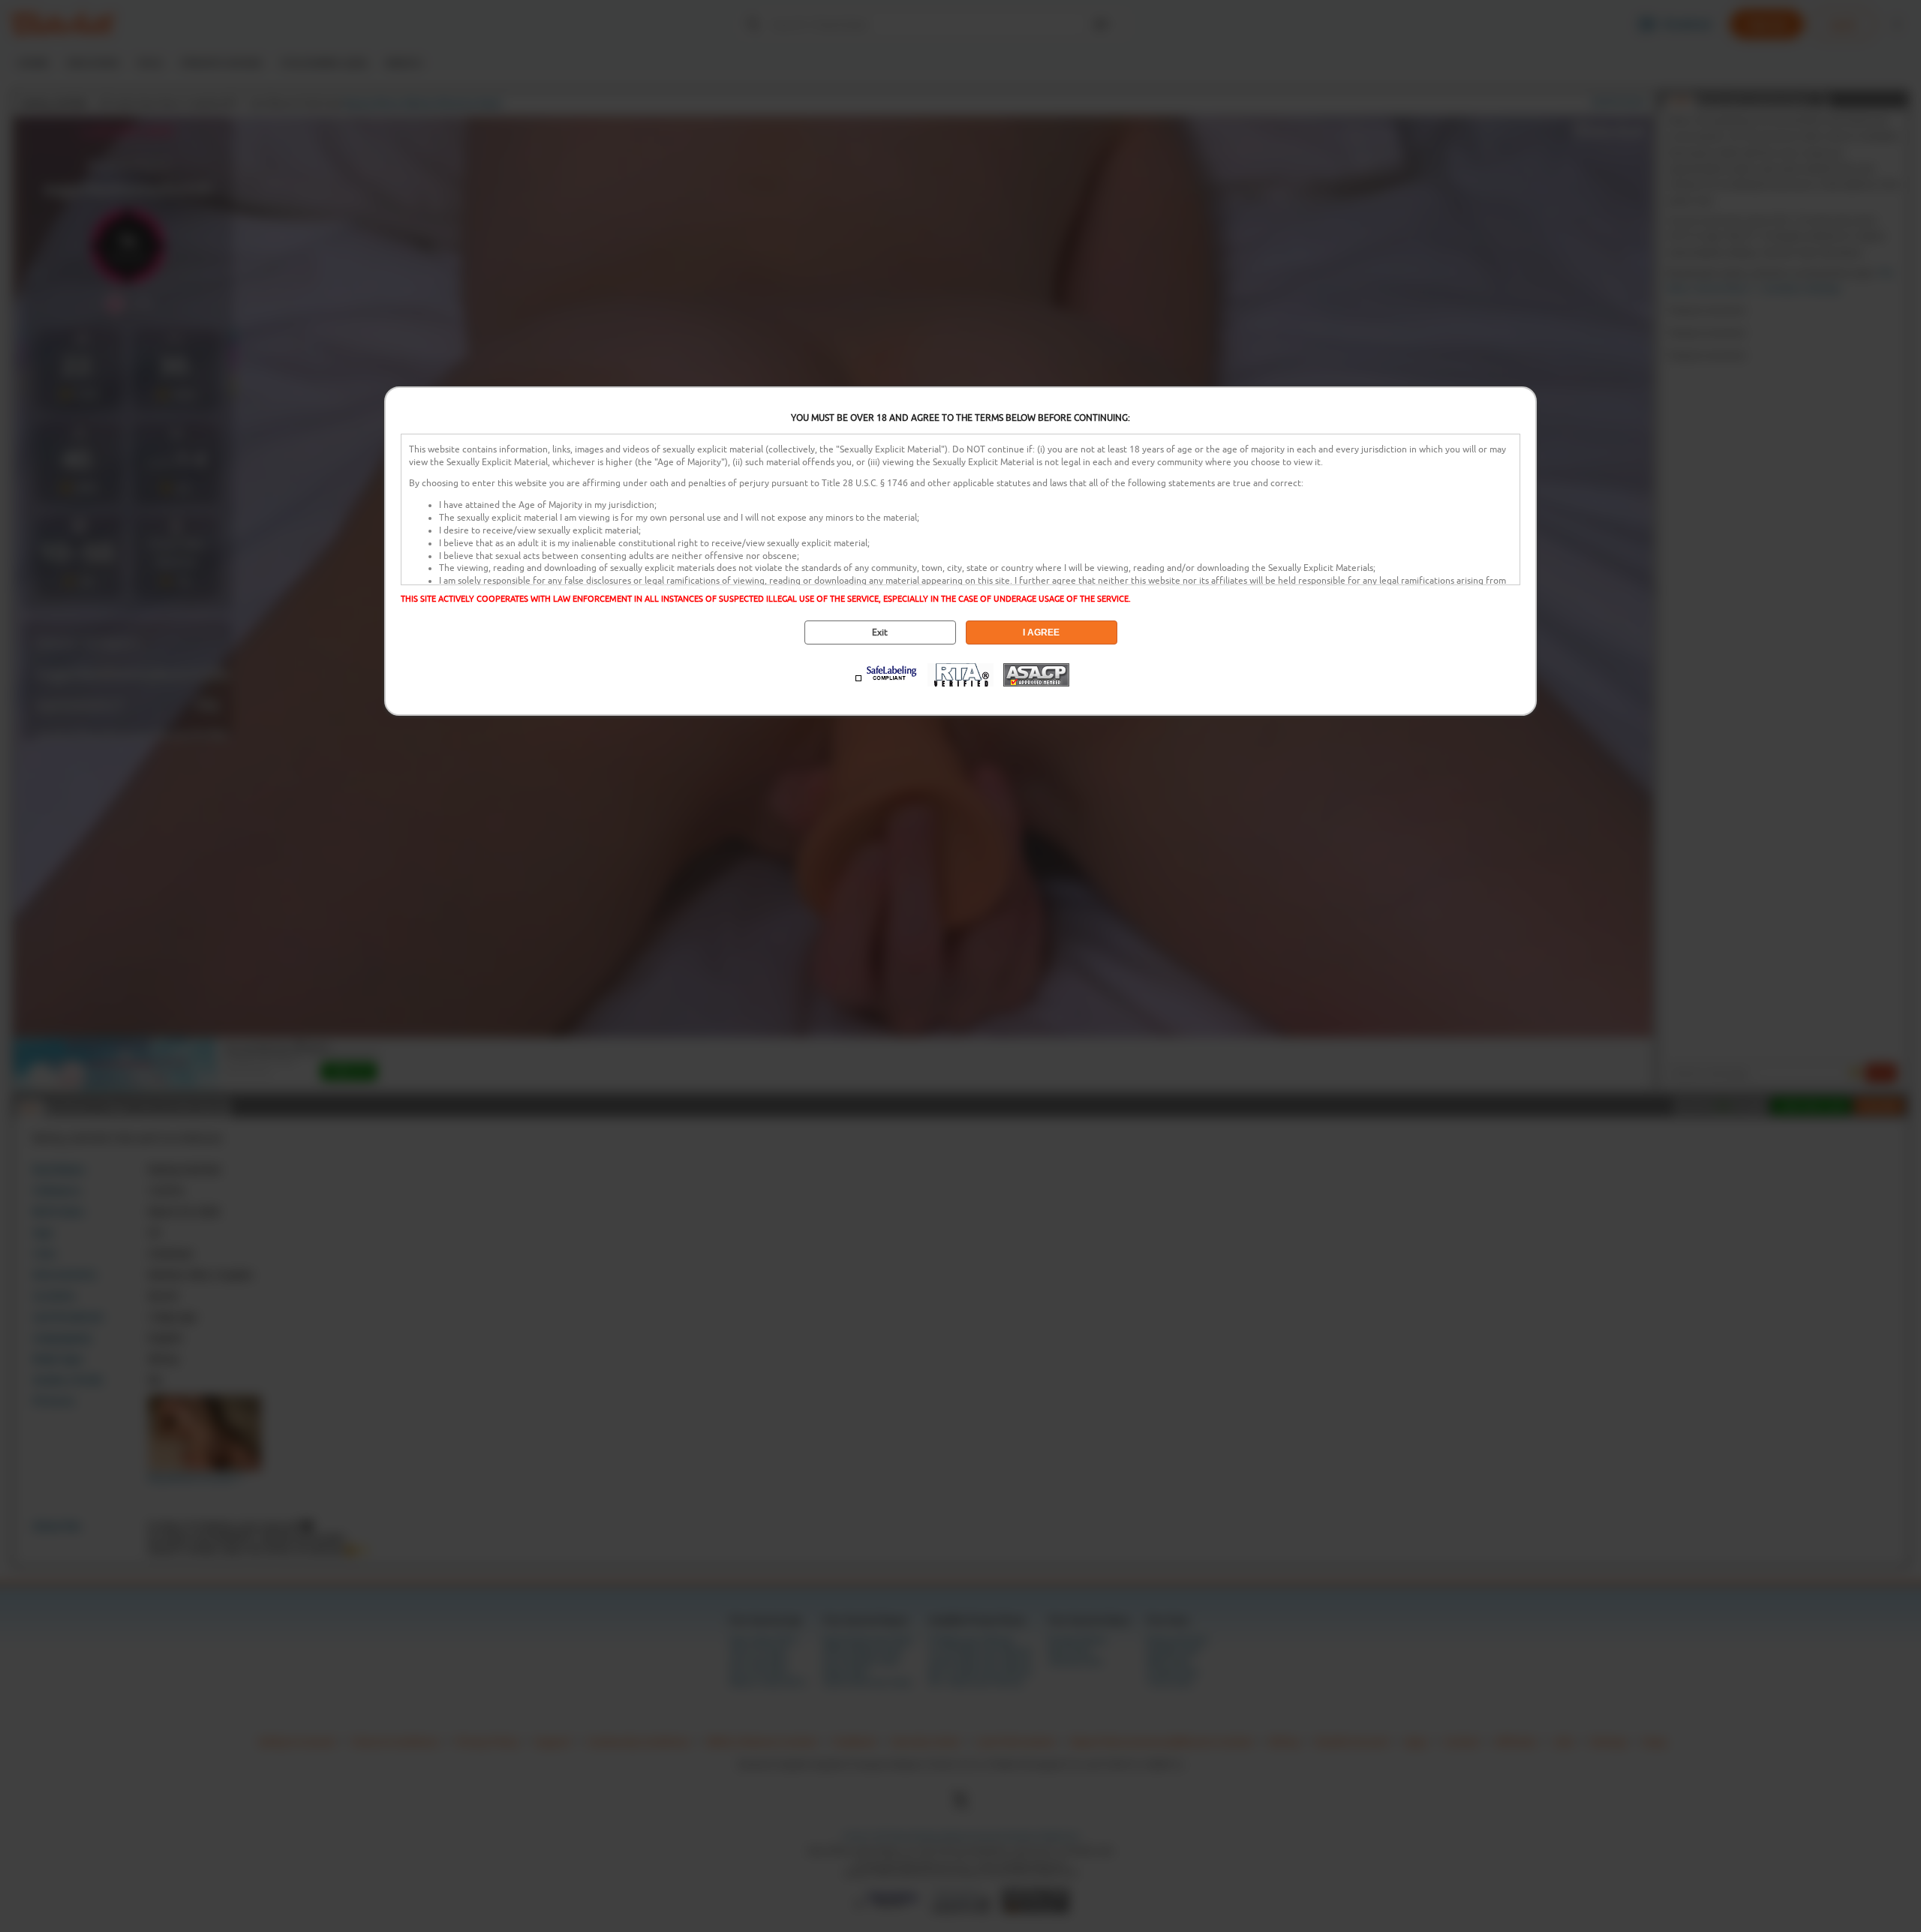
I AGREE (1041, 632)
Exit (880, 632)
